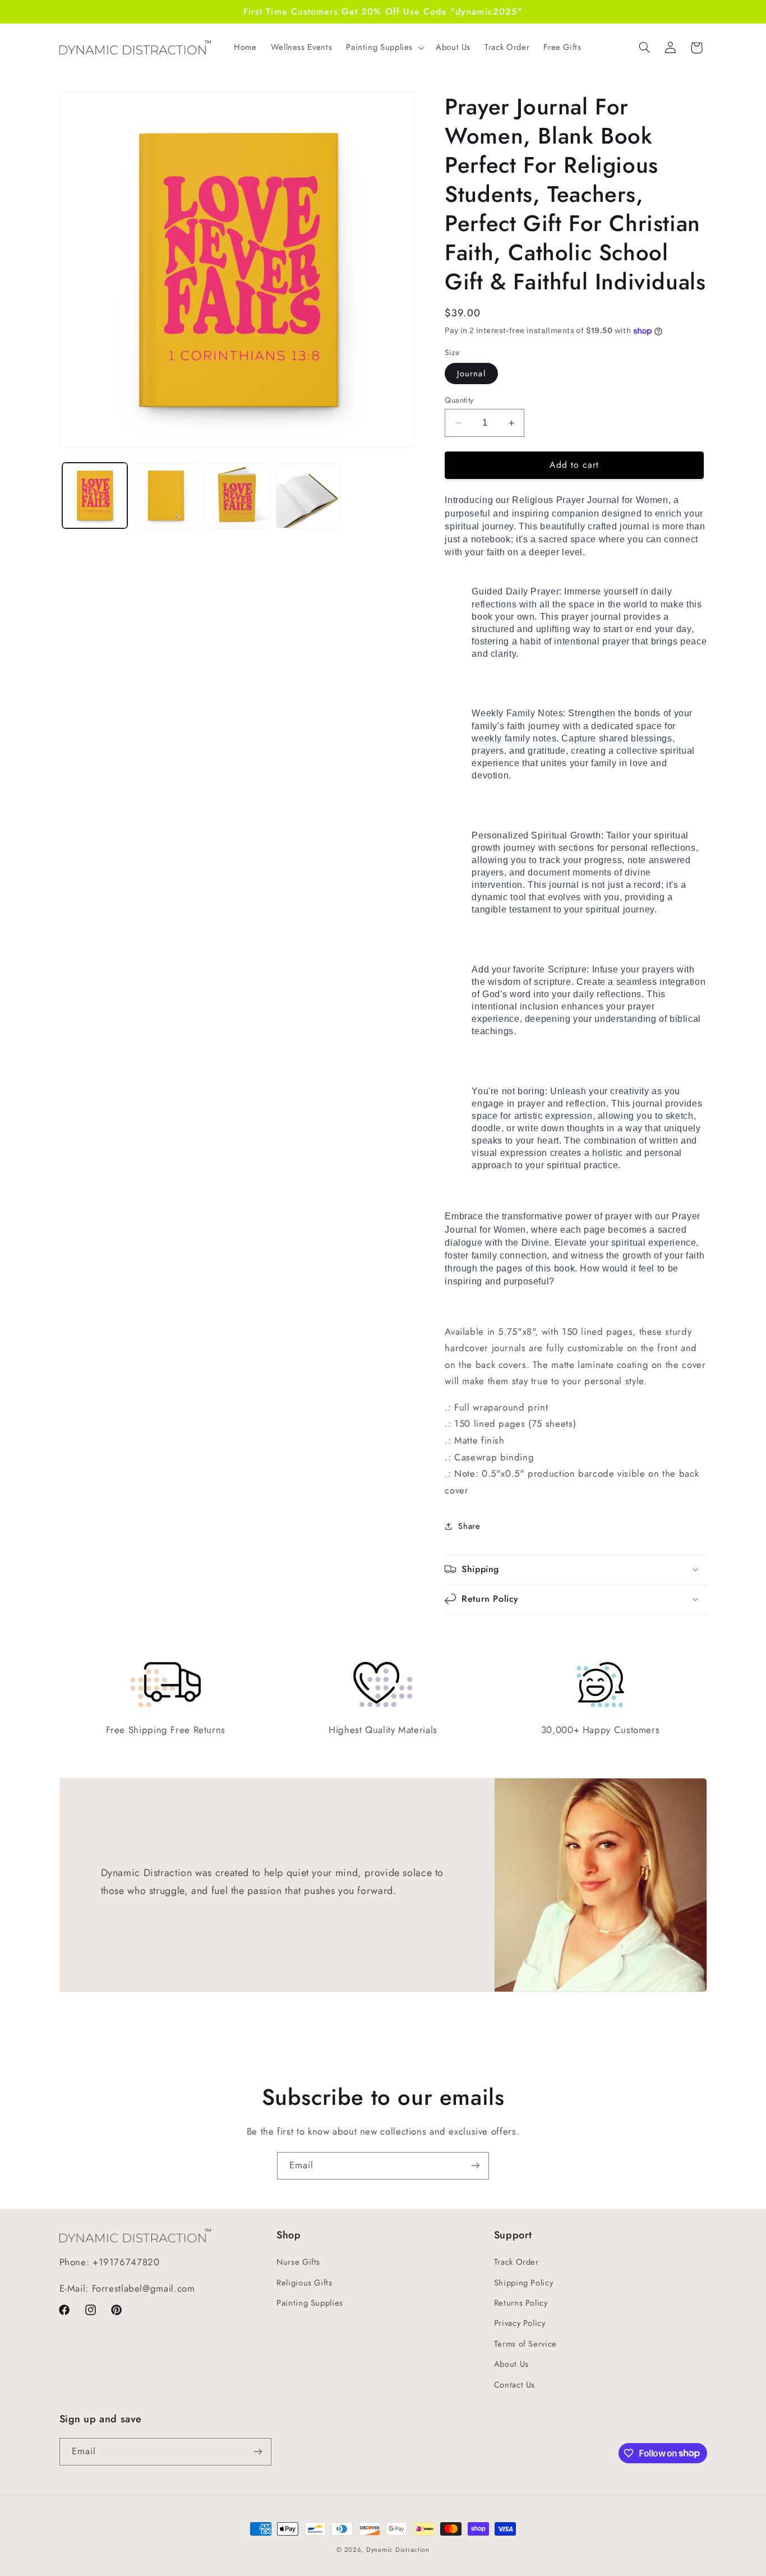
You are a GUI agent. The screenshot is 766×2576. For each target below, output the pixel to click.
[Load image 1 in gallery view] (95, 496)
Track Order (516, 2262)
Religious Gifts (304, 2283)
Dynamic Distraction (398, 2550)
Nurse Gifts (298, 2262)
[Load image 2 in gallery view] (166, 496)
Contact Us (514, 2385)
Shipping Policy (523, 2283)
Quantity (459, 400)
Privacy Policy (520, 2323)
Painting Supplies (310, 2303)
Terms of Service (525, 2344)
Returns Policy (521, 2303)
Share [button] (469, 1526)
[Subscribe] (476, 2166)
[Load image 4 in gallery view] (309, 496)
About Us (511, 2364)
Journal (471, 374)
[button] (384, 48)
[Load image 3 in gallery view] (237, 496)
